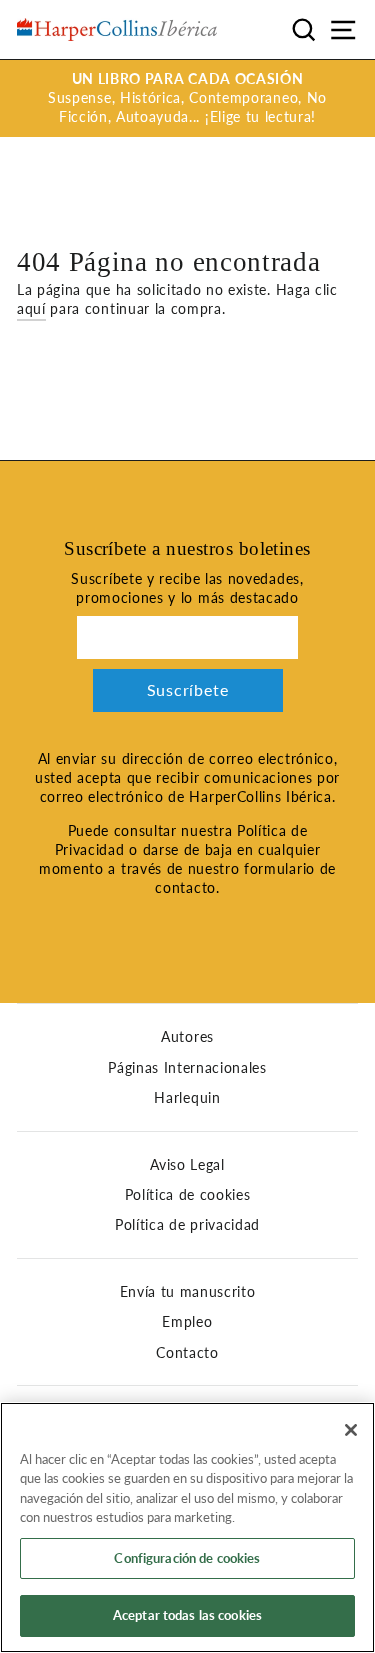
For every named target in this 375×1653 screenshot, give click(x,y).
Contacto (187, 1353)
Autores (187, 1037)
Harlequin (187, 1098)
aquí (31, 309)
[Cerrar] (351, 1430)
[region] (187, 1527)
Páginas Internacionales (187, 1068)
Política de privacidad (187, 1225)
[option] (187, 98)
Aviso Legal (187, 1165)
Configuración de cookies (187, 1558)
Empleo (187, 1322)
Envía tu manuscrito (188, 1292)
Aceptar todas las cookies (187, 1615)
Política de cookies (188, 1195)
